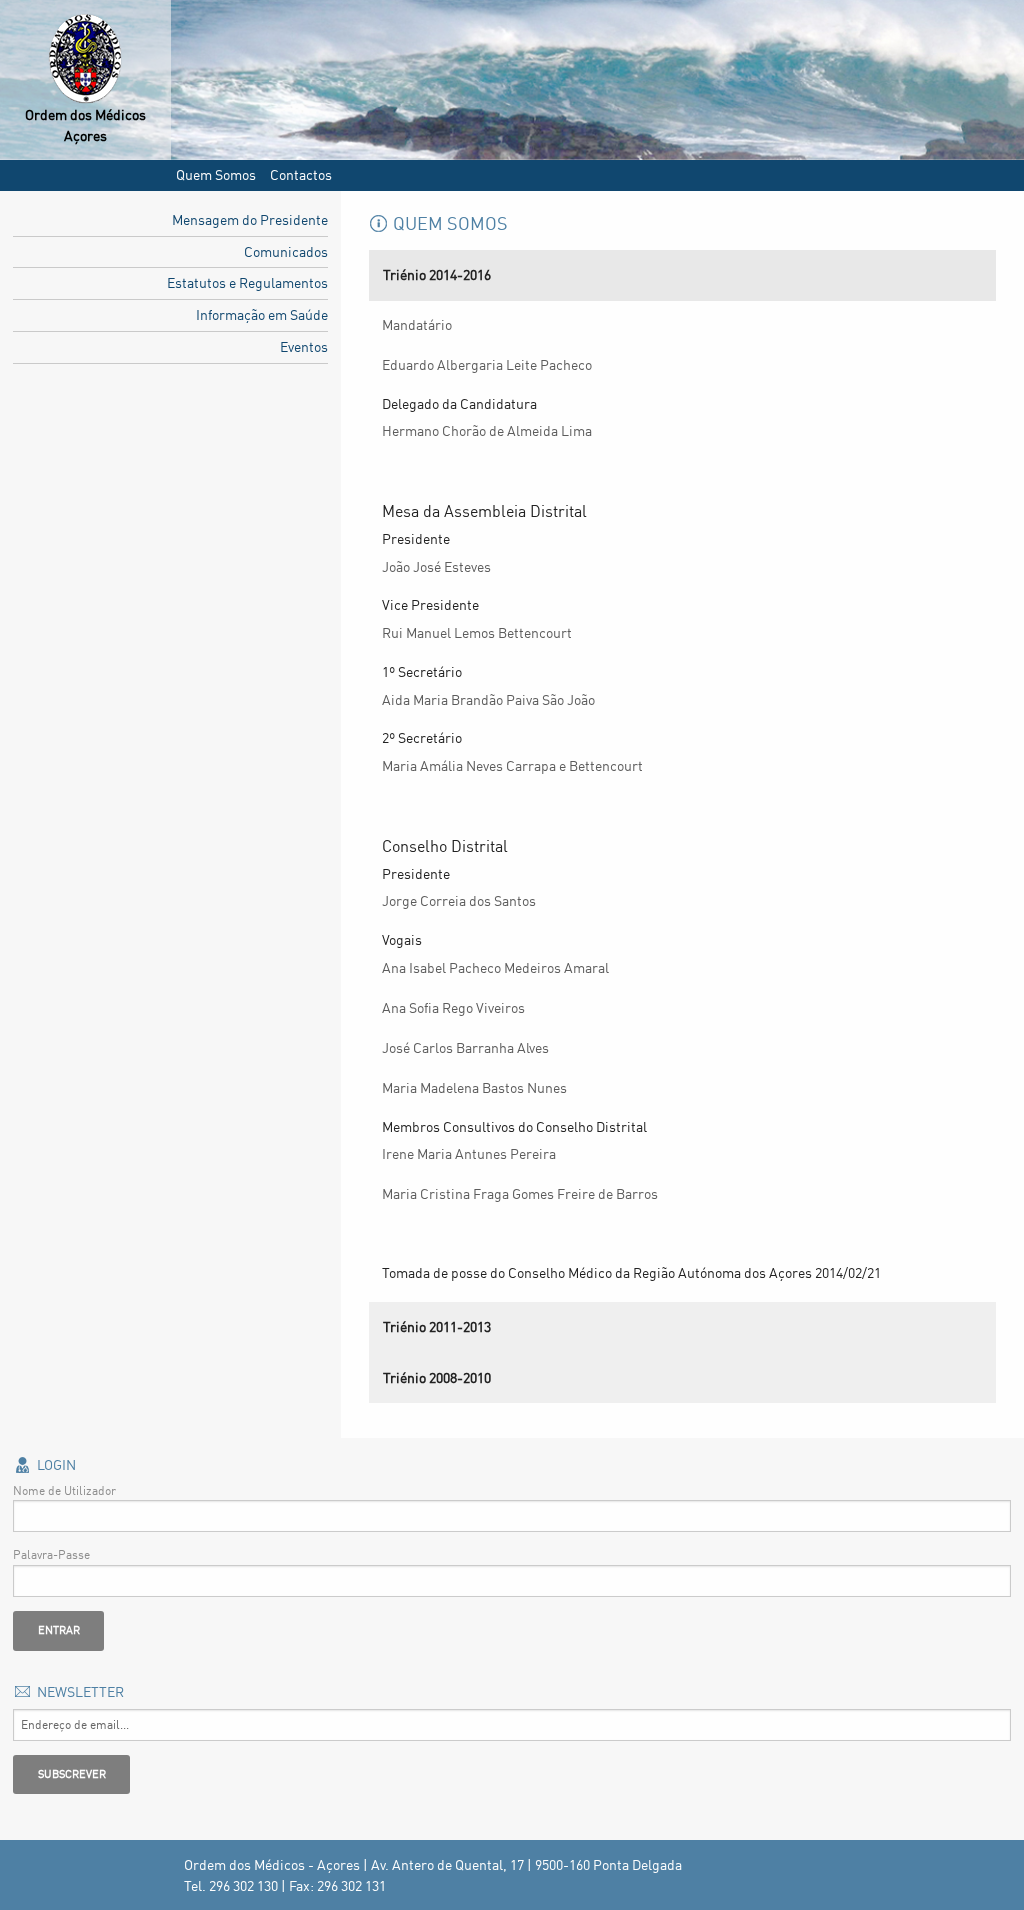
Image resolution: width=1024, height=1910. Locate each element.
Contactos (301, 174)
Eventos (304, 346)
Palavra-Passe (51, 1554)
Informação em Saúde (262, 314)
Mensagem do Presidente (250, 219)
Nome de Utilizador (64, 1490)
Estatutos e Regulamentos (247, 282)
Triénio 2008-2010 (437, 1377)
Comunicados (286, 251)
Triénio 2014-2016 (437, 274)
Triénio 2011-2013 (437, 1326)
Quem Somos (216, 174)
